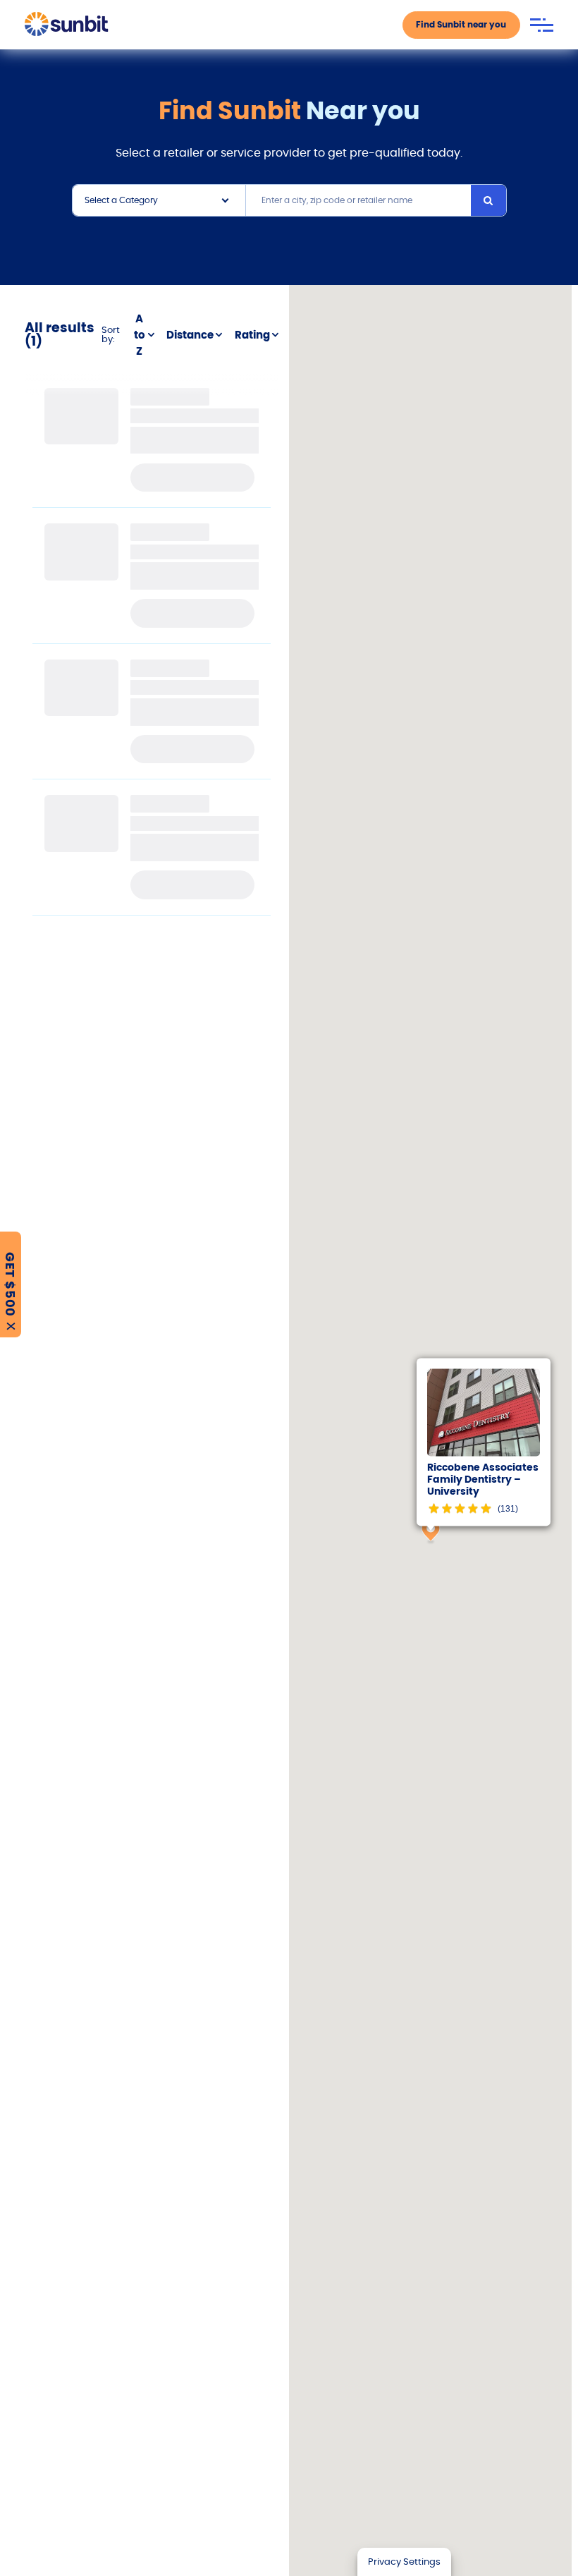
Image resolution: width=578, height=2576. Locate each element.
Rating (252, 335)
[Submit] (488, 200)
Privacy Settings (404, 2562)
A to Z (140, 335)
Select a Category (121, 200)
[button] (431, 1532)
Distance (190, 335)
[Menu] (542, 25)
